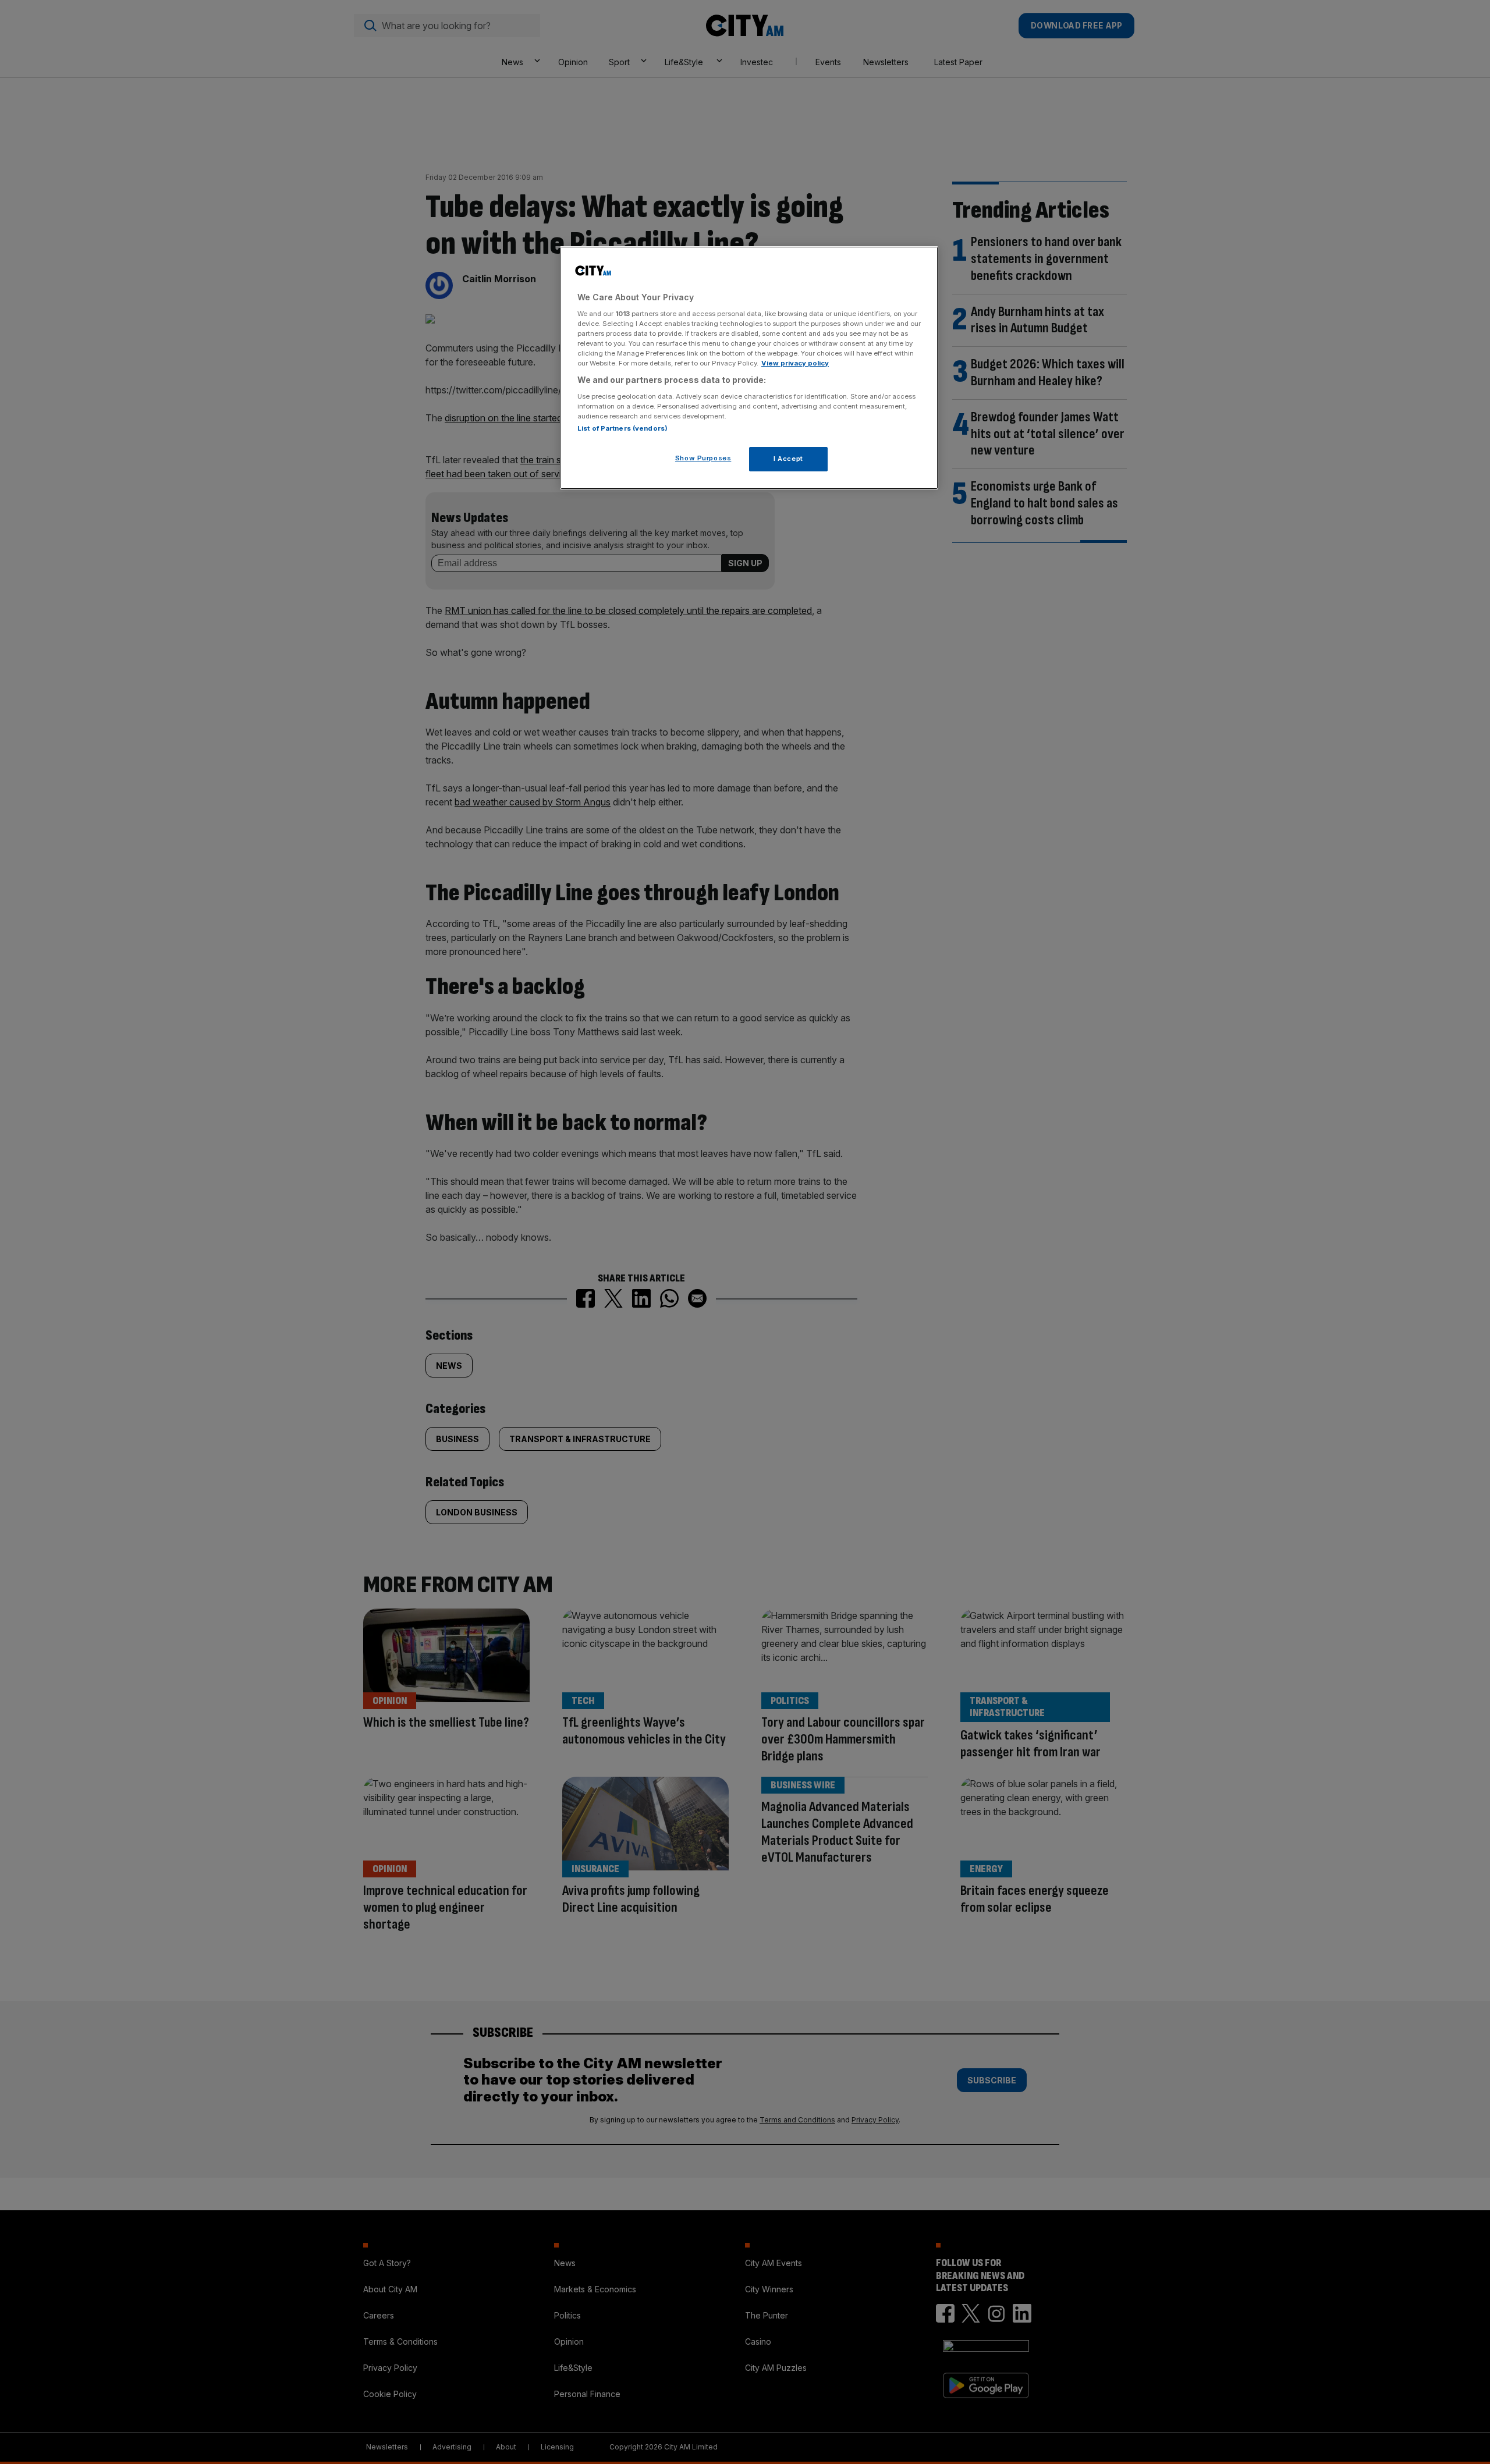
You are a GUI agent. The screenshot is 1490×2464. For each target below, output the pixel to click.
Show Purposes (703, 458)
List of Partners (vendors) (622, 428)
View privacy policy (795, 363)
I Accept (788, 459)
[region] (749, 368)
